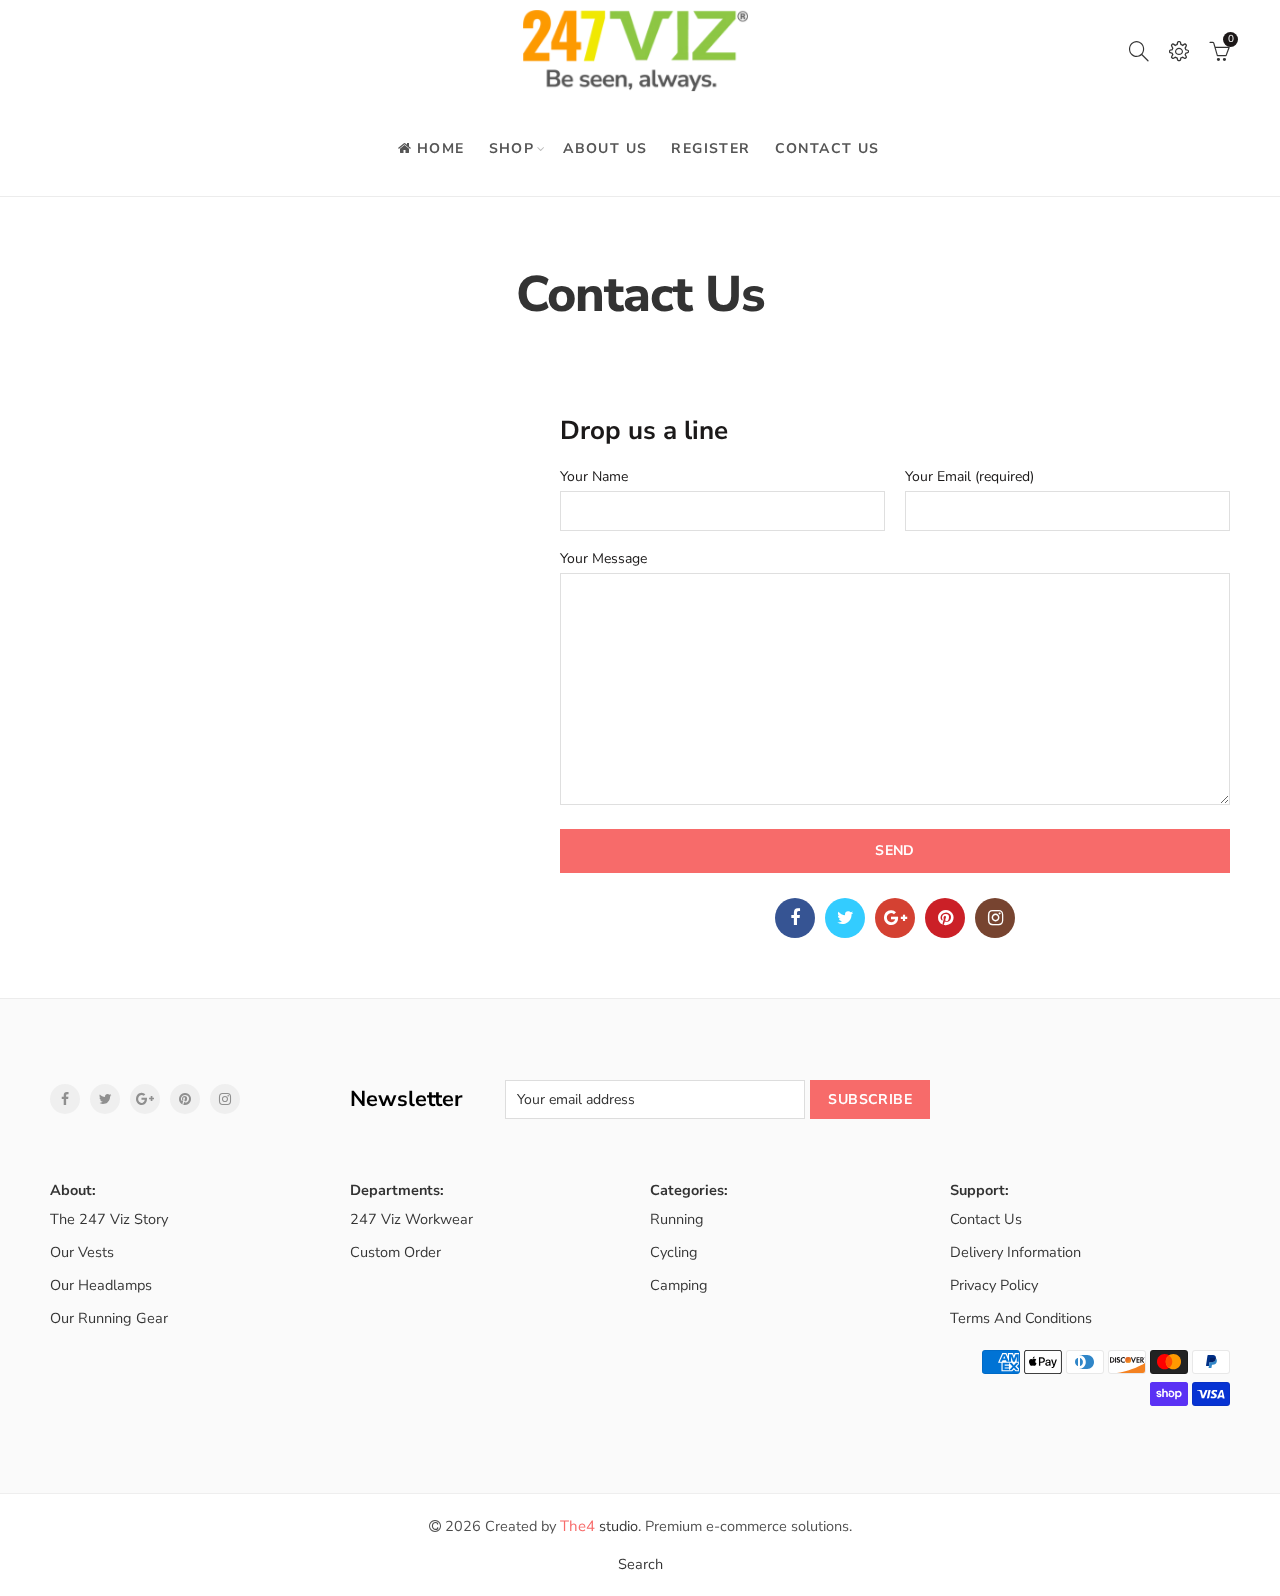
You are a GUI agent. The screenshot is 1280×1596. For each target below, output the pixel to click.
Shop (512, 148)
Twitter (845, 918)
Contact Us (827, 148)
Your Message (603, 559)
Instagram (995, 918)
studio (599, 1526)
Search (640, 1564)
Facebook (795, 918)
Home (441, 148)
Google (895, 918)
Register (710, 148)
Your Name (594, 477)
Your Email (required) (969, 477)
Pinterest (945, 918)
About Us (605, 148)
